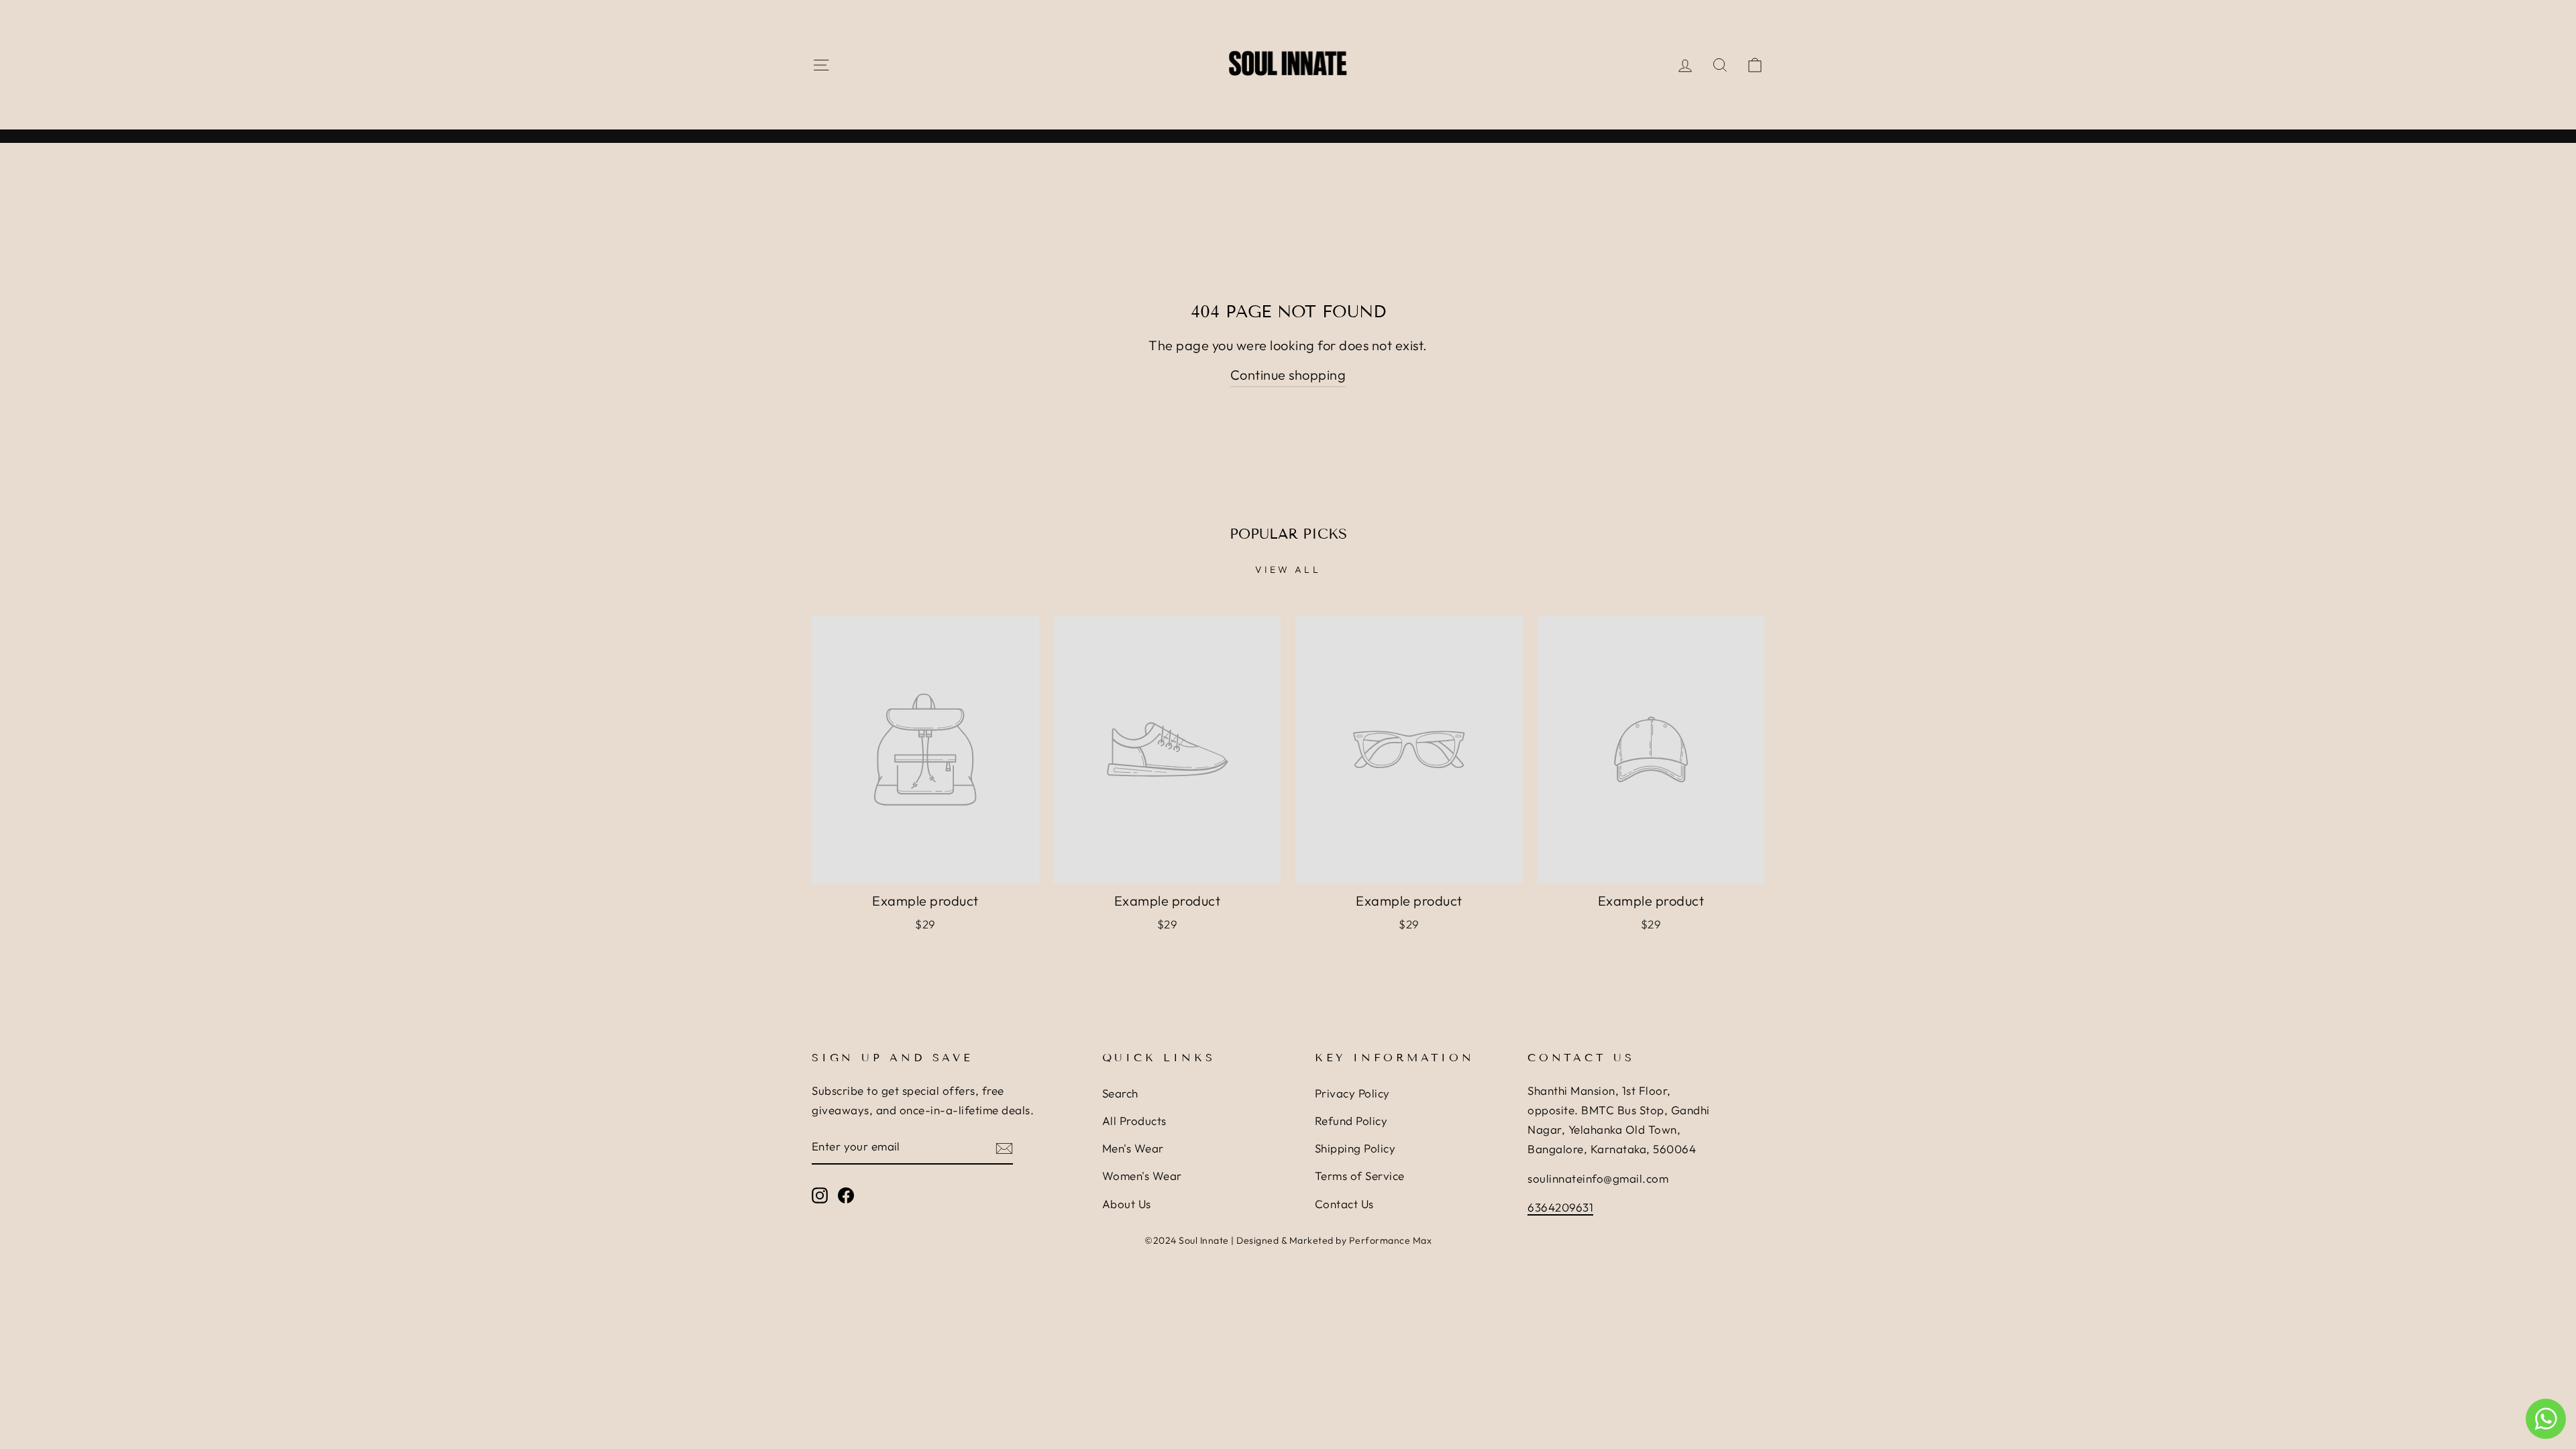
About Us (1127, 1204)
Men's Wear (1133, 1148)
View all (1288, 570)
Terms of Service (1360, 1176)
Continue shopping (1288, 375)
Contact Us (1344, 1204)
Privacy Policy (1352, 1093)
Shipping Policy (1355, 1148)
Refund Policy (1351, 1121)
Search (1120, 1093)
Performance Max (1391, 1240)
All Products (1134, 1121)
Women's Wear (1142, 1176)
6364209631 (1560, 1207)
